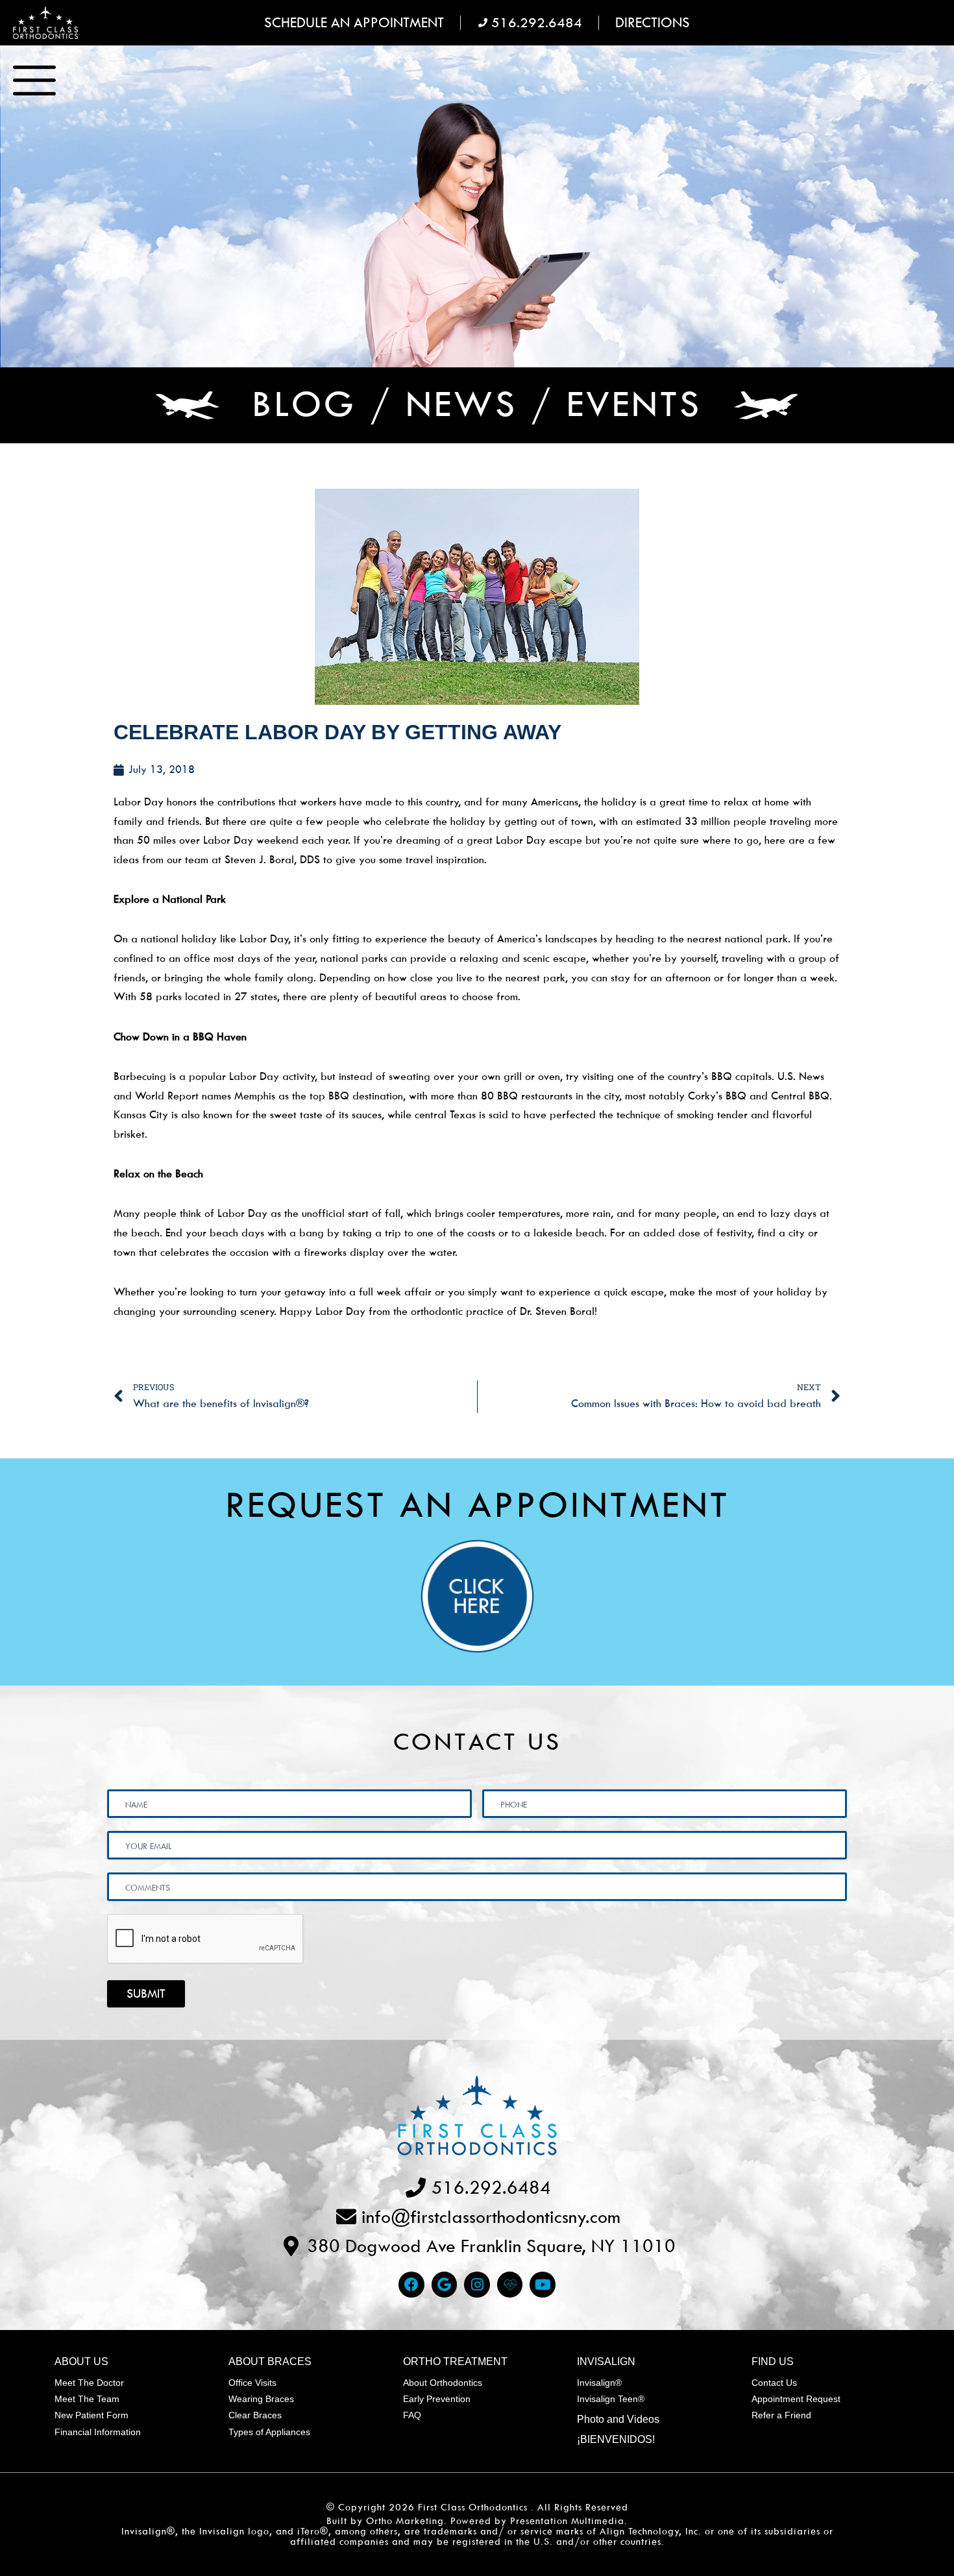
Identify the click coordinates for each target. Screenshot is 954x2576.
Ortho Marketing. (407, 2521)
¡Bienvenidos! (616, 2439)
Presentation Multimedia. (569, 2521)
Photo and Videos (618, 2419)
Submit (146, 1993)
